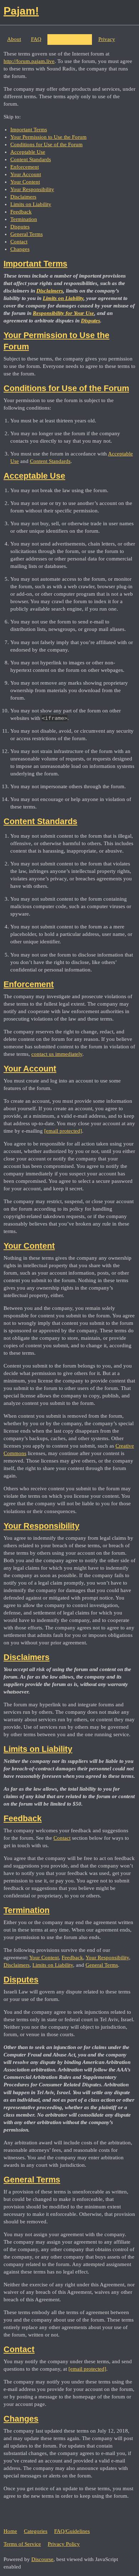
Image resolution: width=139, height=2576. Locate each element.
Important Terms (29, 130)
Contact (19, 242)
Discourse (42, 2559)
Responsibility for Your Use (63, 313)
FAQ (36, 39)
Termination (24, 219)
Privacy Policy (64, 2544)
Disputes (20, 227)
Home (10, 2531)
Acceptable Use (28, 152)
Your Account (26, 174)
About (14, 39)
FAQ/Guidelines (72, 2531)
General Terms (27, 234)
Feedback (21, 212)
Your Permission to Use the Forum (48, 137)
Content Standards (31, 159)
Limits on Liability (31, 204)
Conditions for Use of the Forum (47, 144)
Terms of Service (70, 39)
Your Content (25, 182)
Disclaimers (23, 197)
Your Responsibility (32, 189)
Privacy (107, 39)
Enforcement (25, 167)
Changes (20, 249)
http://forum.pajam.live (29, 61)
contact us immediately (57, 1054)
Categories (36, 2531)
